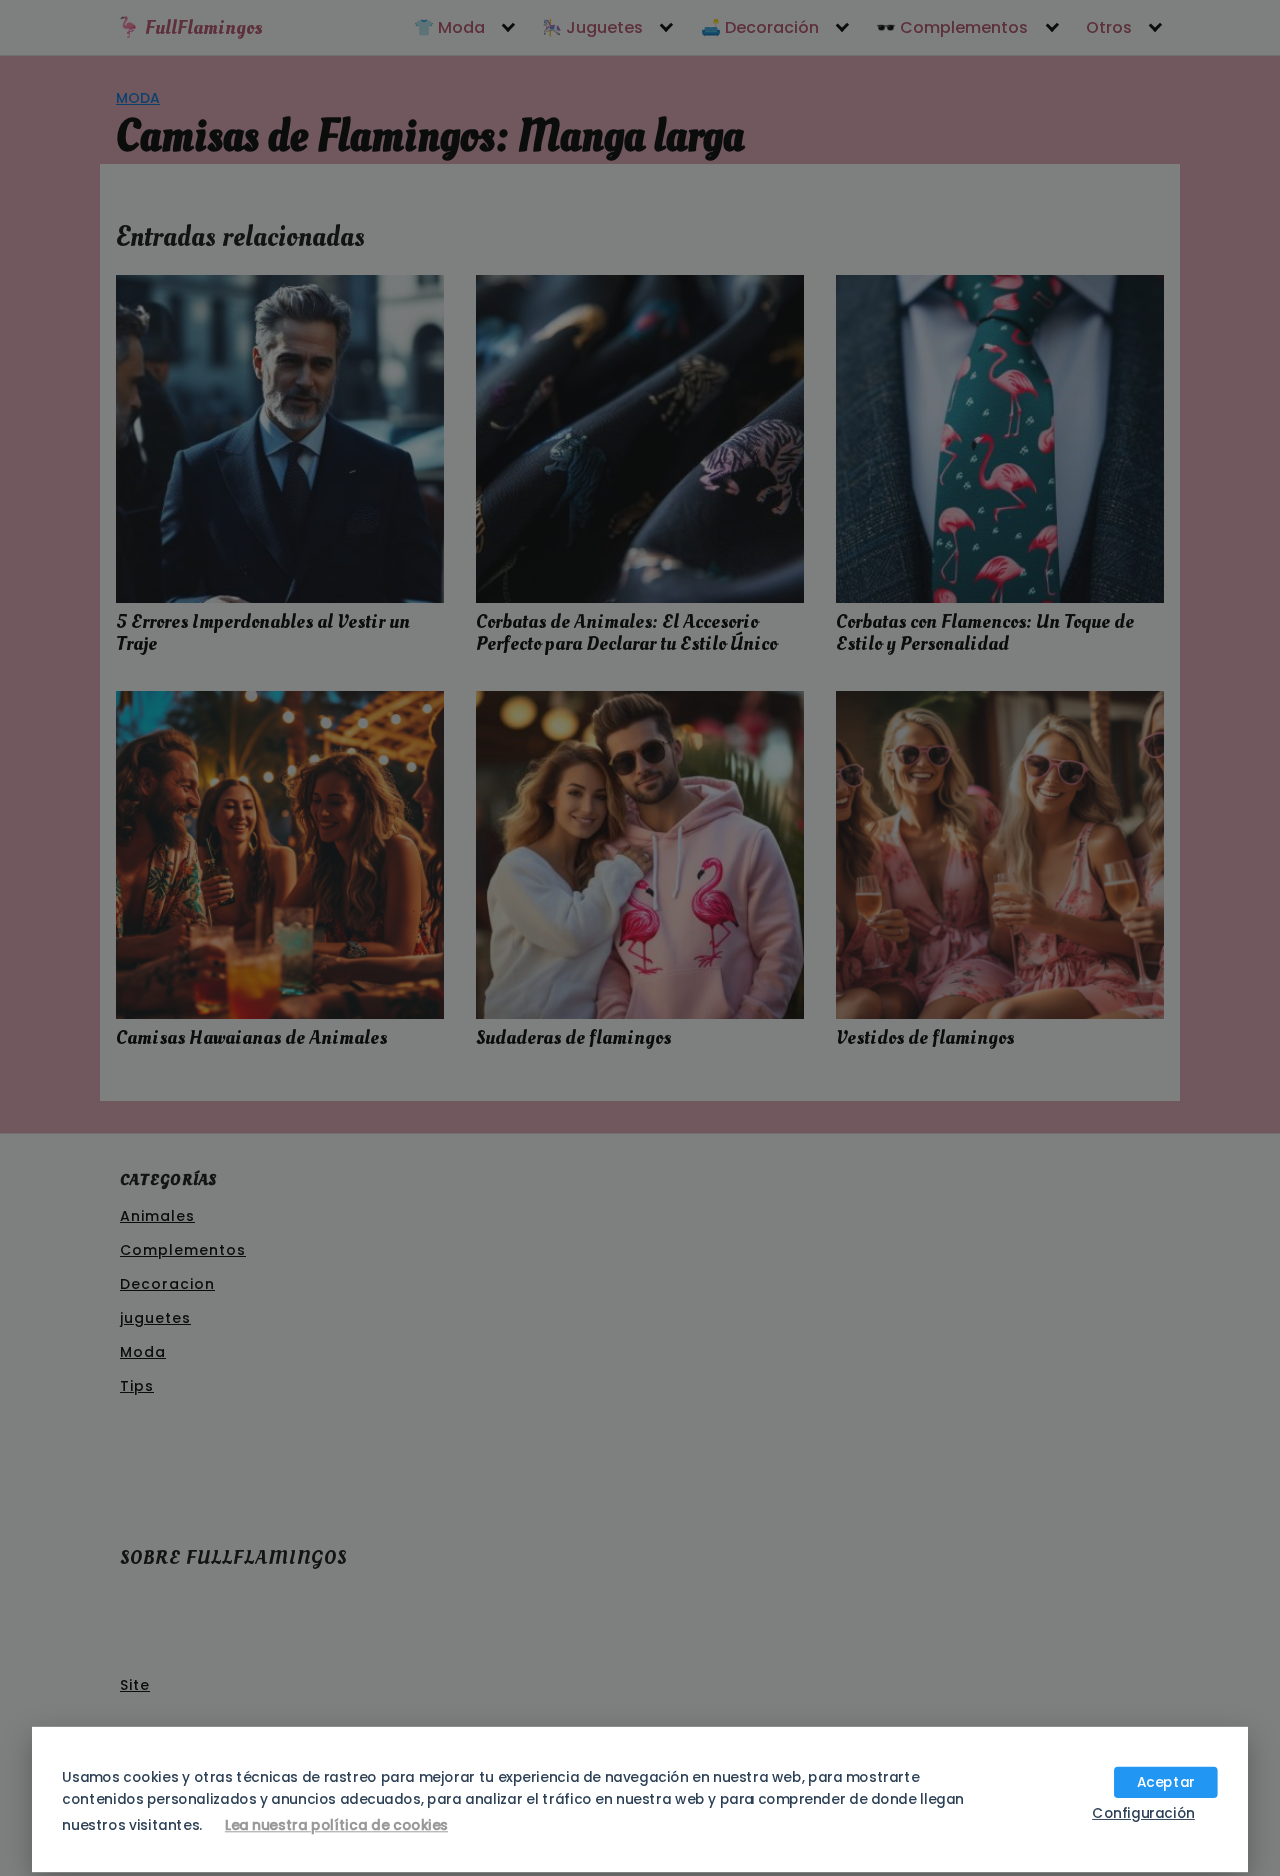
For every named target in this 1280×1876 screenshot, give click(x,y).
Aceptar (1166, 1781)
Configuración (1143, 1812)
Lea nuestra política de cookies (336, 1825)
